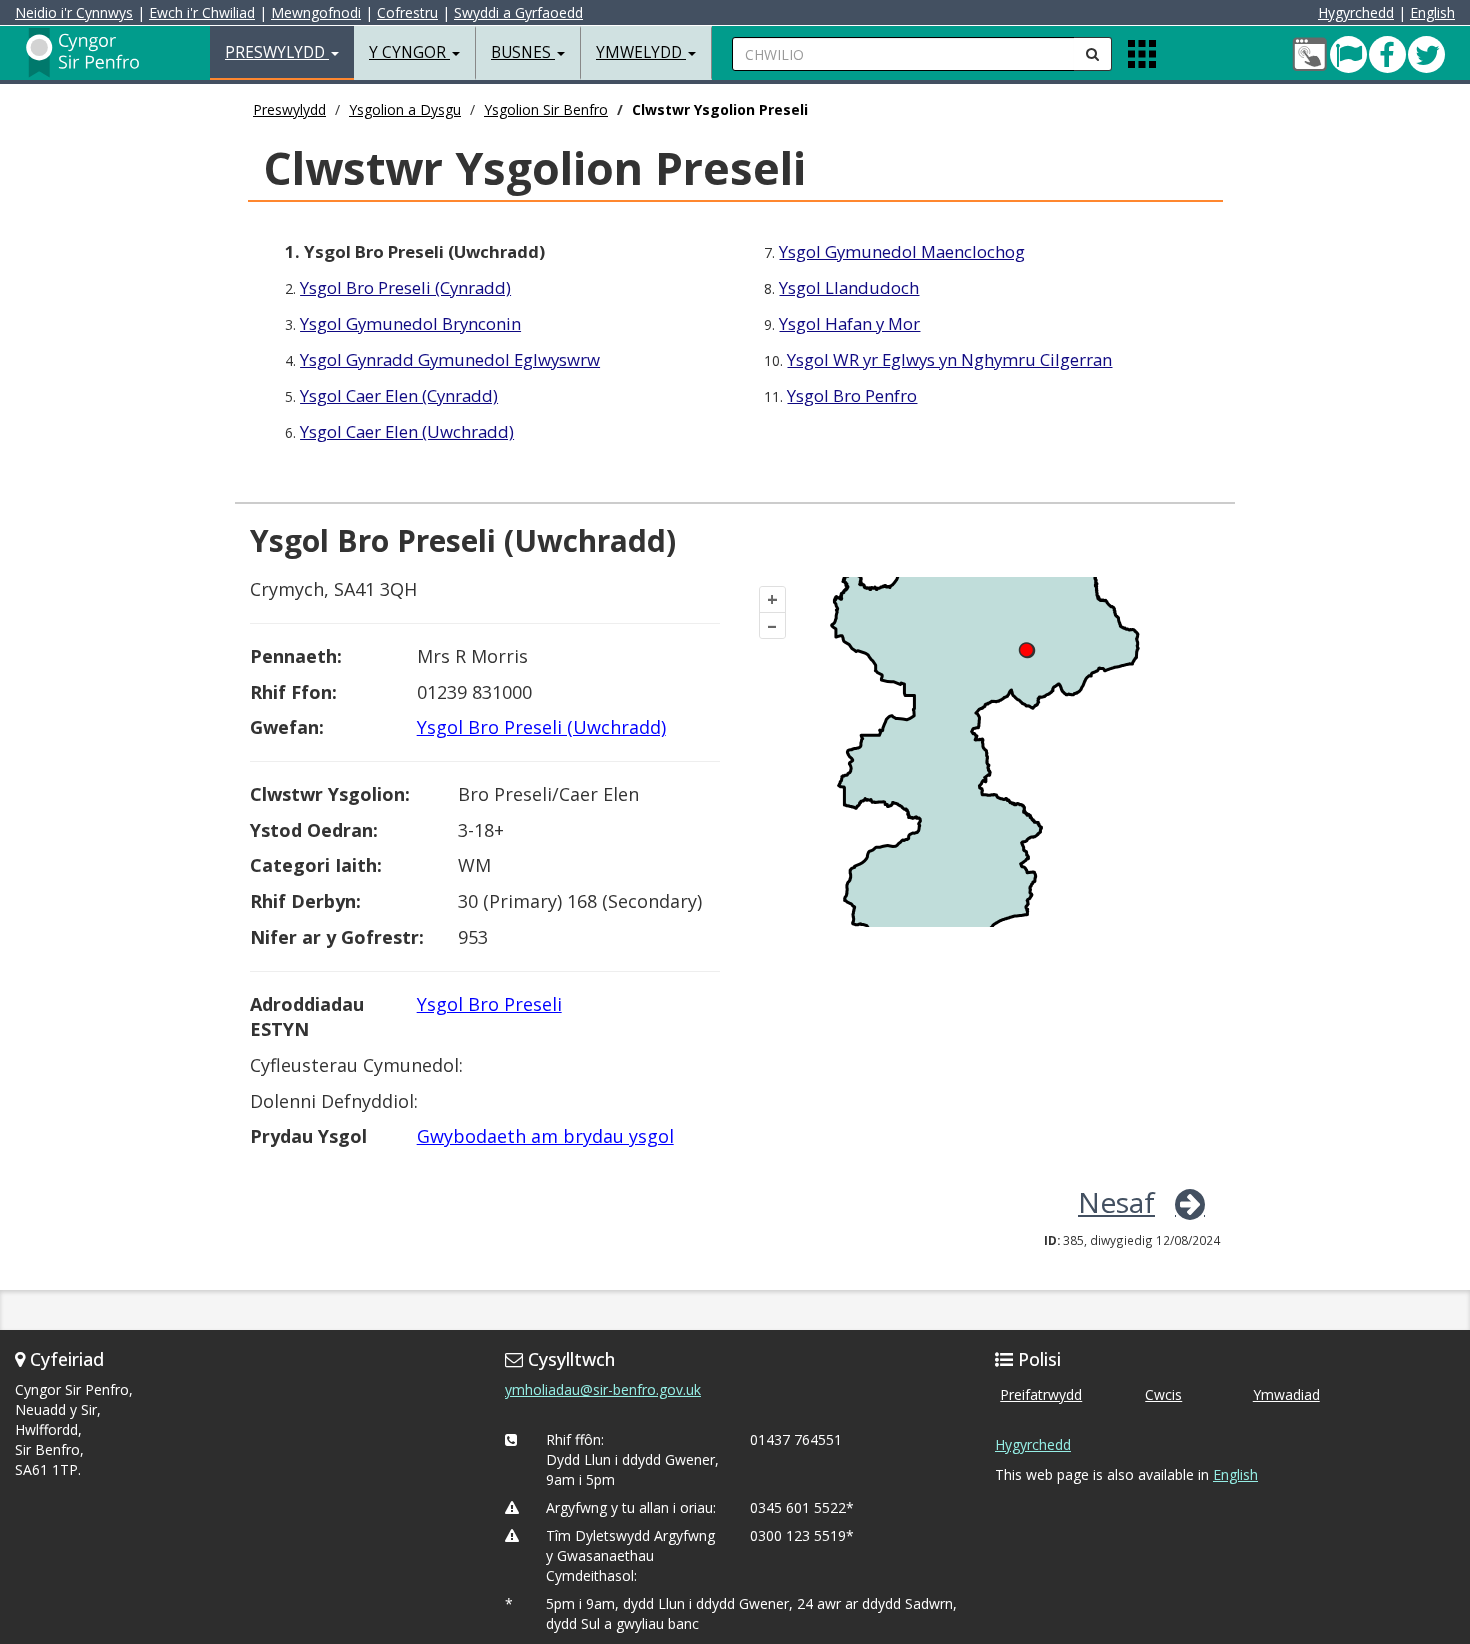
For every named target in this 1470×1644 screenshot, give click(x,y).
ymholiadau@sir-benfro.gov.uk (603, 1389)
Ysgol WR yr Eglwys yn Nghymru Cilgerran (949, 359)
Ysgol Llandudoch (849, 287)
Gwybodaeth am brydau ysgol (545, 1136)
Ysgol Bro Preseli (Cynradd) (405, 287)
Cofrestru (407, 12)
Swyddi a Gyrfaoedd (518, 12)
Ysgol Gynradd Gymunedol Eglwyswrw (450, 359)
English (1432, 12)
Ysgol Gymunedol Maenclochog (902, 251)
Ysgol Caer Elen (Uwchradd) (407, 431)
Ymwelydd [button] (641, 52)
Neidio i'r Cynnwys (74, 12)
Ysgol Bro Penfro (852, 395)
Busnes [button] (523, 52)
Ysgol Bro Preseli (489, 1004)
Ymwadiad (1286, 1394)
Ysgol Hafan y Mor (849, 323)
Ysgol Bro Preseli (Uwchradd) (541, 727)
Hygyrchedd (1356, 12)
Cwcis (1163, 1394)
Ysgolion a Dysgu (405, 109)
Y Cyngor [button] (409, 52)
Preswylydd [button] (277, 52)
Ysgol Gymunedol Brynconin (410, 323)
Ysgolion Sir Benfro (546, 109)
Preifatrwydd (1041, 1394)
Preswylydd (289, 109)
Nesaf (1116, 1202)
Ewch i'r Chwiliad (202, 12)
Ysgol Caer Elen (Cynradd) (399, 395)
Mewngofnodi (316, 12)
